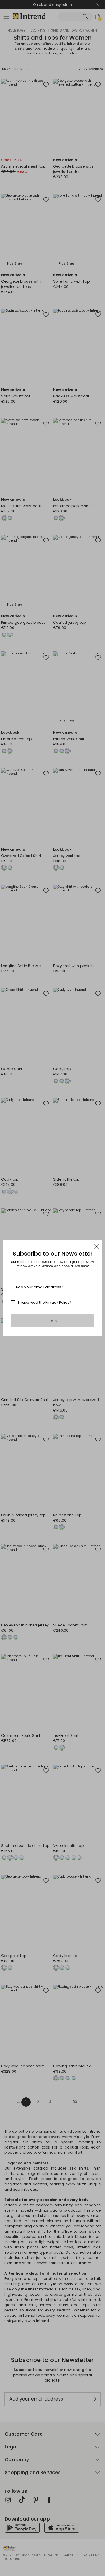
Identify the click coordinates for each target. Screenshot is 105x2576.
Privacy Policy (57, 1302)
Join (53, 1321)
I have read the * (45, 1303)
